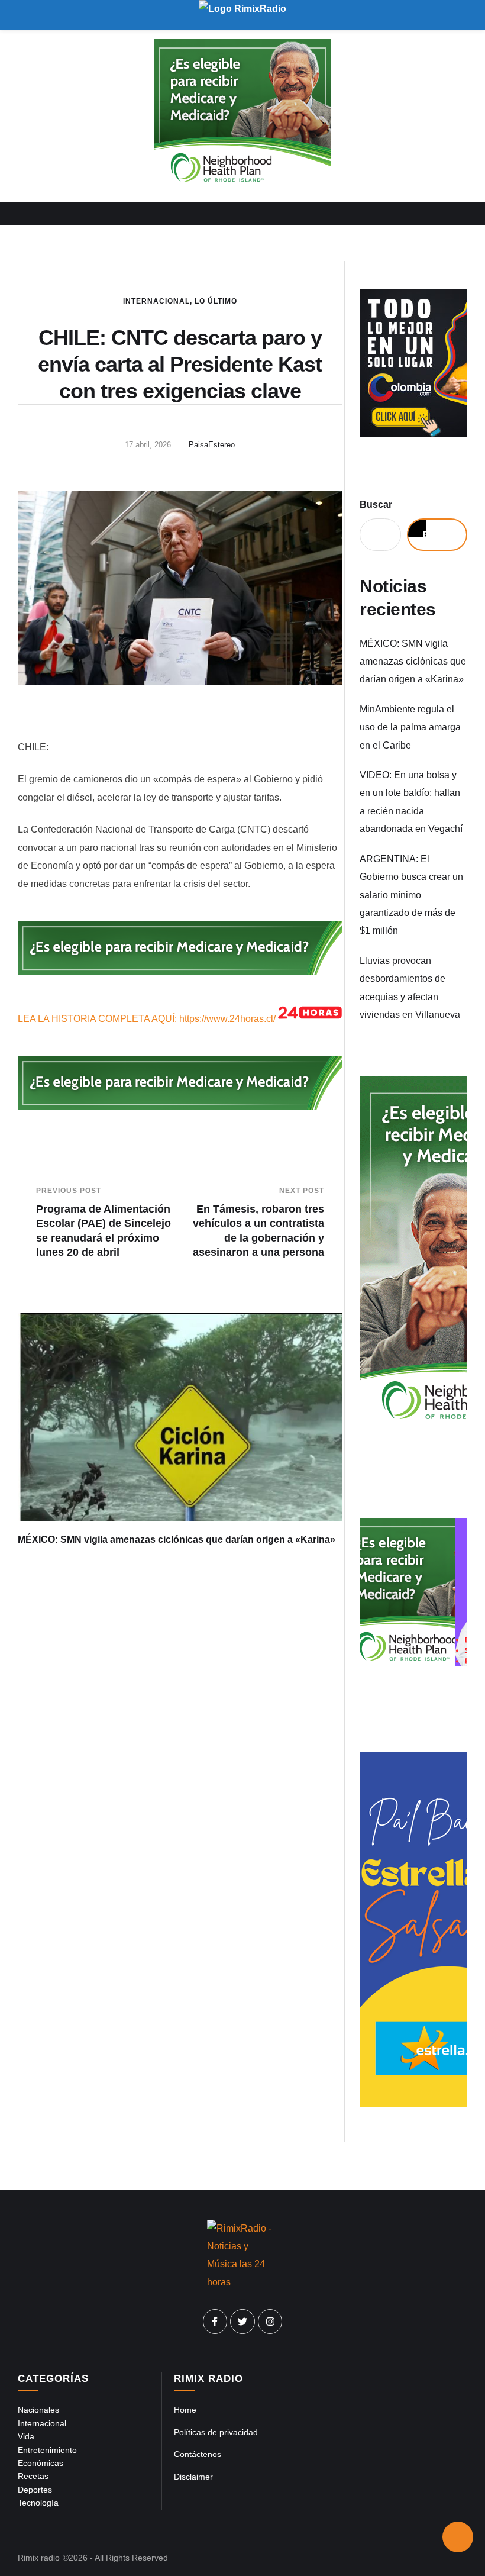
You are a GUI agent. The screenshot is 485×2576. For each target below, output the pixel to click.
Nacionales (38, 2410)
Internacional (156, 301)
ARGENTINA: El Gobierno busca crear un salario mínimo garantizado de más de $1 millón (411, 895)
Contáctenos (198, 2454)
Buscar (376, 504)
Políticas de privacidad (216, 2432)
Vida (26, 2436)
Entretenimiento (47, 2450)
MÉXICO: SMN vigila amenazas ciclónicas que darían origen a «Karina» (177, 1540)
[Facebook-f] (215, 2322)
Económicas (41, 2463)
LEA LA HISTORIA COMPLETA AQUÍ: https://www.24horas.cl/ (147, 1019)
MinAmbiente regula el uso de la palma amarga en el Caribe (410, 727)
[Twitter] (242, 2322)
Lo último (216, 301)
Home (185, 2410)
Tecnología (38, 2503)
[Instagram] (270, 2322)
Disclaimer (193, 2477)
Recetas (33, 2476)
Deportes (35, 2490)
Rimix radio (39, 2558)
